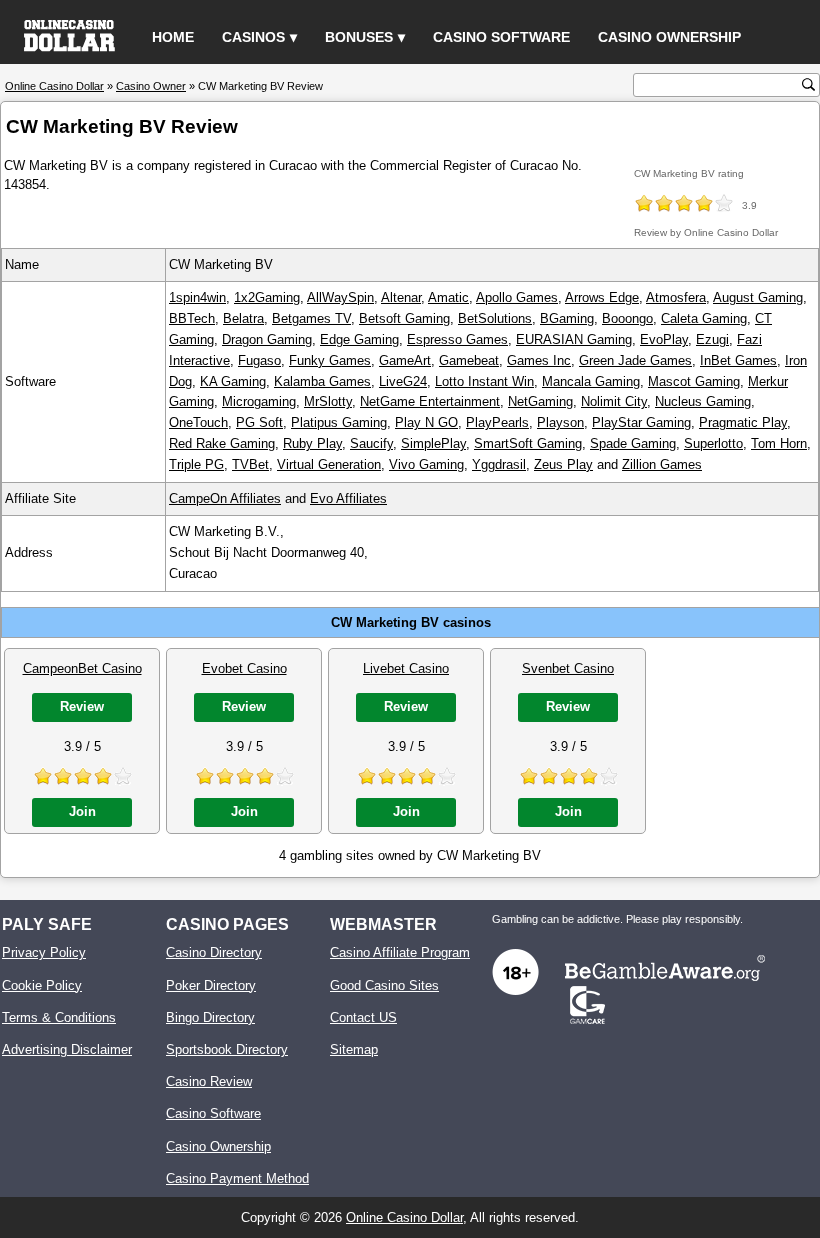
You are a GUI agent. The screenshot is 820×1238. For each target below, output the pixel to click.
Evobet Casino (244, 668)
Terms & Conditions (59, 1017)
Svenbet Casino (568, 668)
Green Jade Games (635, 360)
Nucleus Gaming (703, 401)
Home (173, 37)
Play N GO (426, 422)
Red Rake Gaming (222, 443)
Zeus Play (563, 464)
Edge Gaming (359, 339)
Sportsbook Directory (227, 1049)
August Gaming (758, 297)
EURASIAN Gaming (574, 339)
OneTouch (198, 422)
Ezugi (712, 339)
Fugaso (259, 360)
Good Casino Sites (384, 985)
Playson (560, 422)
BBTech (192, 318)
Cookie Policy (42, 985)
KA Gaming (233, 381)
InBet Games (738, 360)
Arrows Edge (602, 297)
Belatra (243, 318)
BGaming (567, 318)
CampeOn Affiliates (225, 498)
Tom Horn (779, 443)
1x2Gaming (267, 297)
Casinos (253, 37)
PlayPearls (497, 422)
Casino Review (209, 1081)
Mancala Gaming (591, 381)
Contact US (363, 1017)
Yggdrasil (499, 464)
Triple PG (196, 464)
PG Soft (259, 422)
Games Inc (539, 360)
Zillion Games (662, 464)
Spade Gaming (633, 443)
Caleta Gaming (704, 318)
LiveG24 (403, 381)
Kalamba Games (322, 381)
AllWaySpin (340, 297)
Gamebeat (469, 360)
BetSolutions (495, 318)
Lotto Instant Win (484, 381)
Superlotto (713, 443)
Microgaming (259, 401)
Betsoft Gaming (404, 318)
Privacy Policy (44, 952)
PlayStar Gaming (641, 422)
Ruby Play (312, 443)
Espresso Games (457, 339)
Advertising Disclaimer (67, 1049)
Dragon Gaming (267, 339)
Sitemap (354, 1049)
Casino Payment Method (237, 1178)
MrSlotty (328, 401)
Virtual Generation (329, 464)
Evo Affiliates (348, 498)
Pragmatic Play (743, 422)
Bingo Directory (210, 1017)
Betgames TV (311, 318)
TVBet (250, 464)
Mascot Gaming (694, 381)
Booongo (627, 318)
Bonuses (359, 37)
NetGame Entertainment (430, 401)
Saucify (371, 443)
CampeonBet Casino (82, 668)
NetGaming (540, 401)
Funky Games (330, 360)
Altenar (401, 297)
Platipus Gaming (339, 422)
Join (82, 811)
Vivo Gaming (426, 464)
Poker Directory (211, 985)
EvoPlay (664, 339)
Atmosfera (676, 297)
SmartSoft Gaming (528, 443)
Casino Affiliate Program (400, 952)
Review (82, 706)
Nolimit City (614, 401)
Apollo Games (517, 297)
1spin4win (197, 297)
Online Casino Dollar (404, 1217)
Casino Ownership (669, 37)
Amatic (448, 297)
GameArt (405, 360)
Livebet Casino (406, 668)
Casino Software (501, 37)
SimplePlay (433, 443)
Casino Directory (214, 952)
